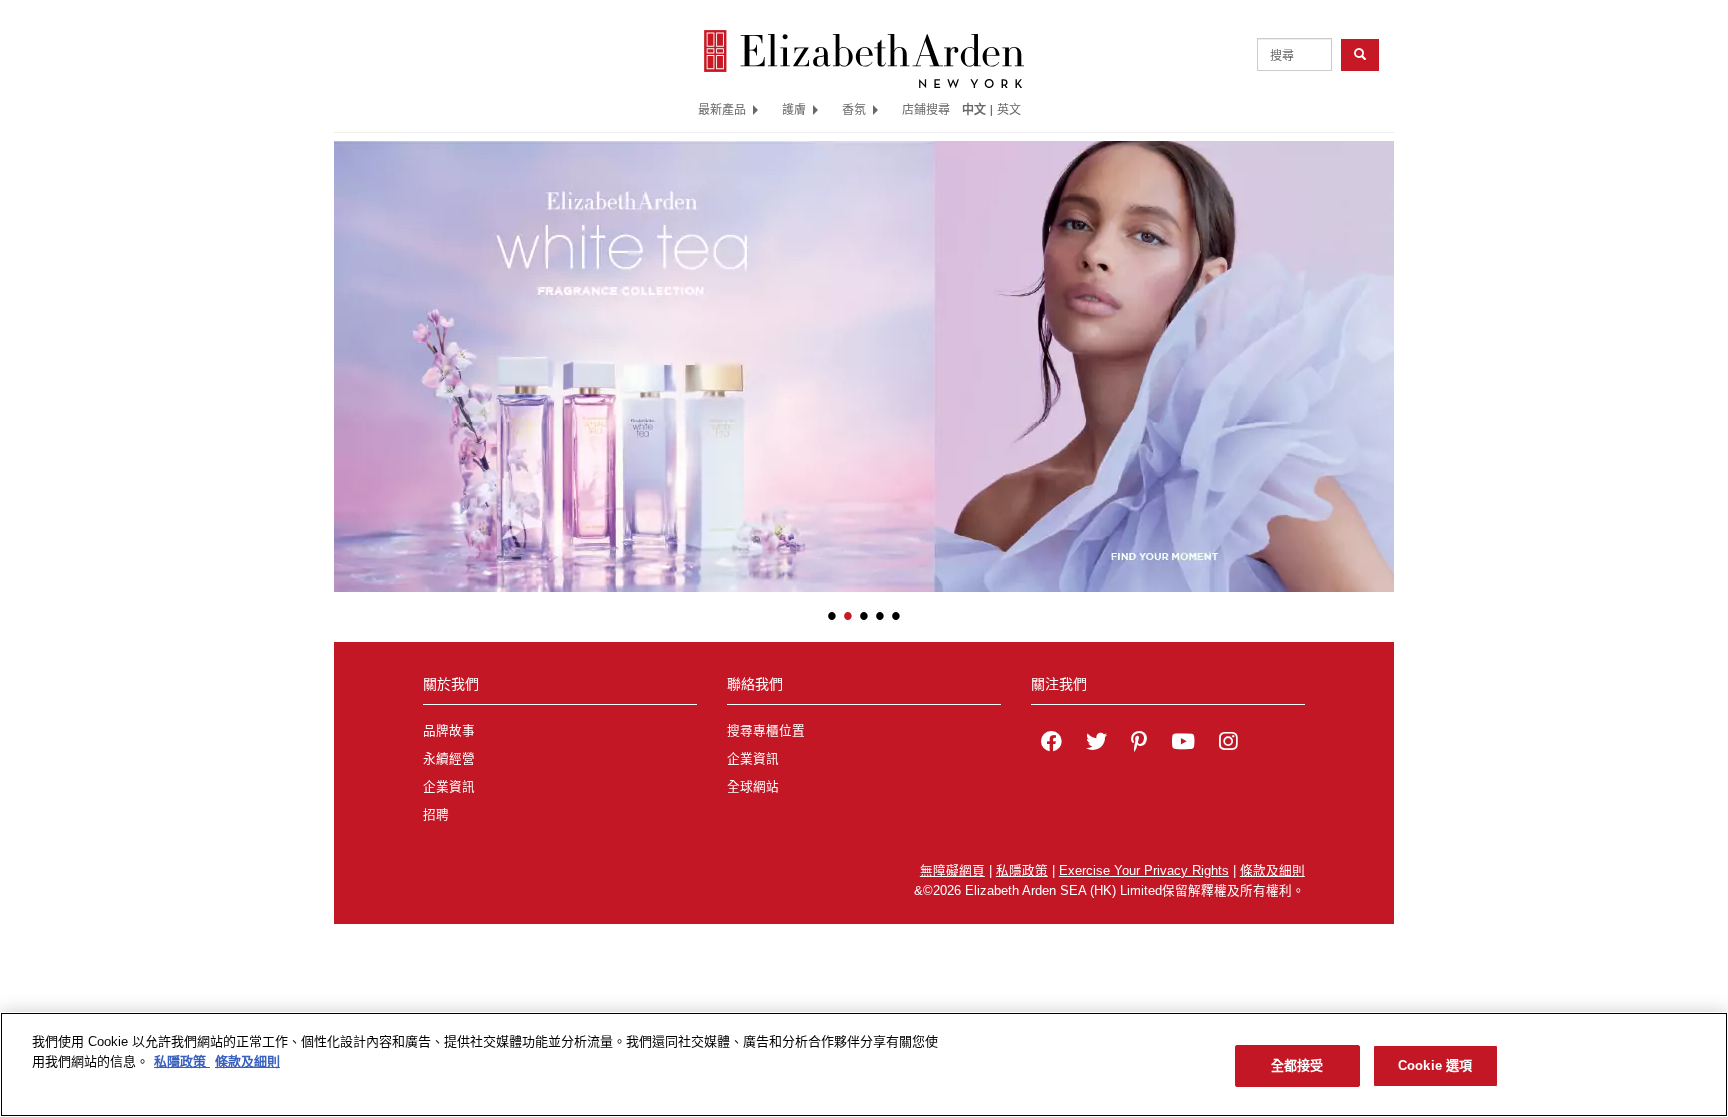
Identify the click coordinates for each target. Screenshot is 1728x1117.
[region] (864, 1064)
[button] (349, 353)
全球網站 (753, 787)
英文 (1009, 109)
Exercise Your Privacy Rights (1144, 871)
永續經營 (449, 759)
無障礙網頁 (952, 871)
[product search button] (1360, 54)
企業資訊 (449, 787)
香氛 (854, 109)
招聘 (436, 815)
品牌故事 (449, 731)
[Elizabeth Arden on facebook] (1051, 744)
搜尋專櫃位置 (766, 731)
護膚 (794, 109)
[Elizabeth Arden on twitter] (1096, 744)
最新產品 (722, 109)
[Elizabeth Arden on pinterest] (1139, 744)
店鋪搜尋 (926, 109)
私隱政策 (1022, 871)
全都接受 (1297, 1065)
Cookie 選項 (1435, 1065)
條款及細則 (1272, 871)
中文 (974, 109)
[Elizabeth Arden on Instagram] (1228, 744)
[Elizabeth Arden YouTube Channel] (1183, 744)
